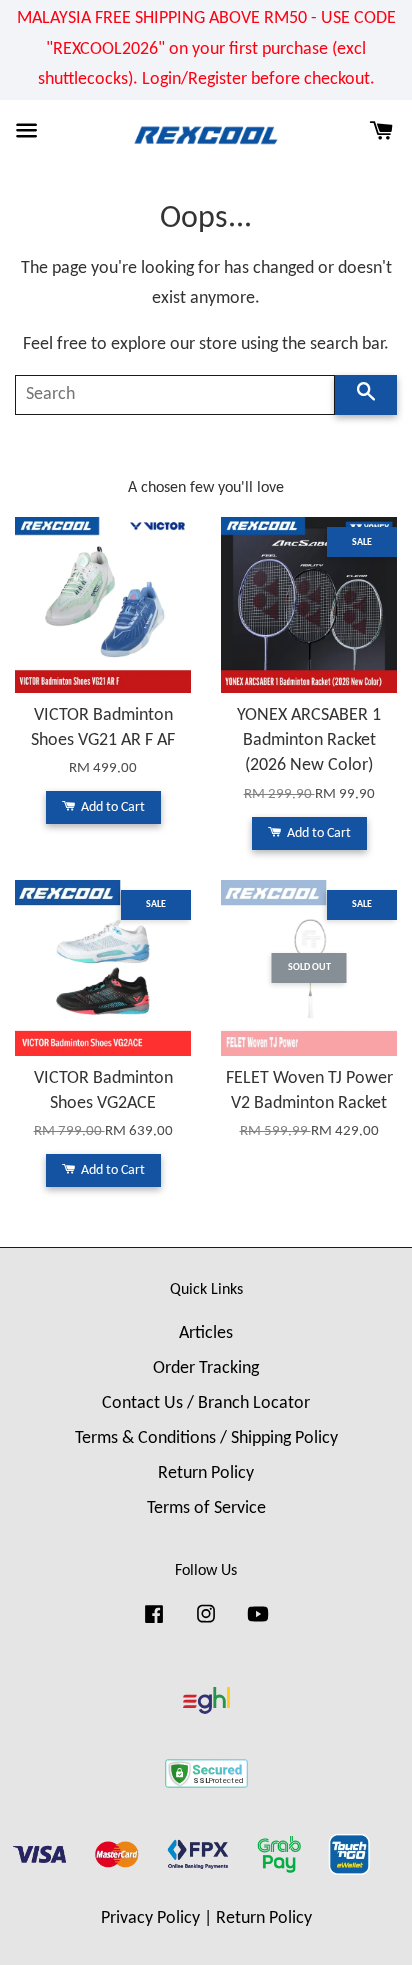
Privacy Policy (150, 1918)
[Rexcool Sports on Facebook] (154, 1623)
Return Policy (206, 1473)
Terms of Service (206, 1508)
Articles (206, 1333)
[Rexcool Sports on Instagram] (206, 1623)
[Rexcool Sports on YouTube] (258, 1623)
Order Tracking (206, 1368)
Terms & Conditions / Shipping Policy (206, 1438)
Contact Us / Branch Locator (206, 1403)
